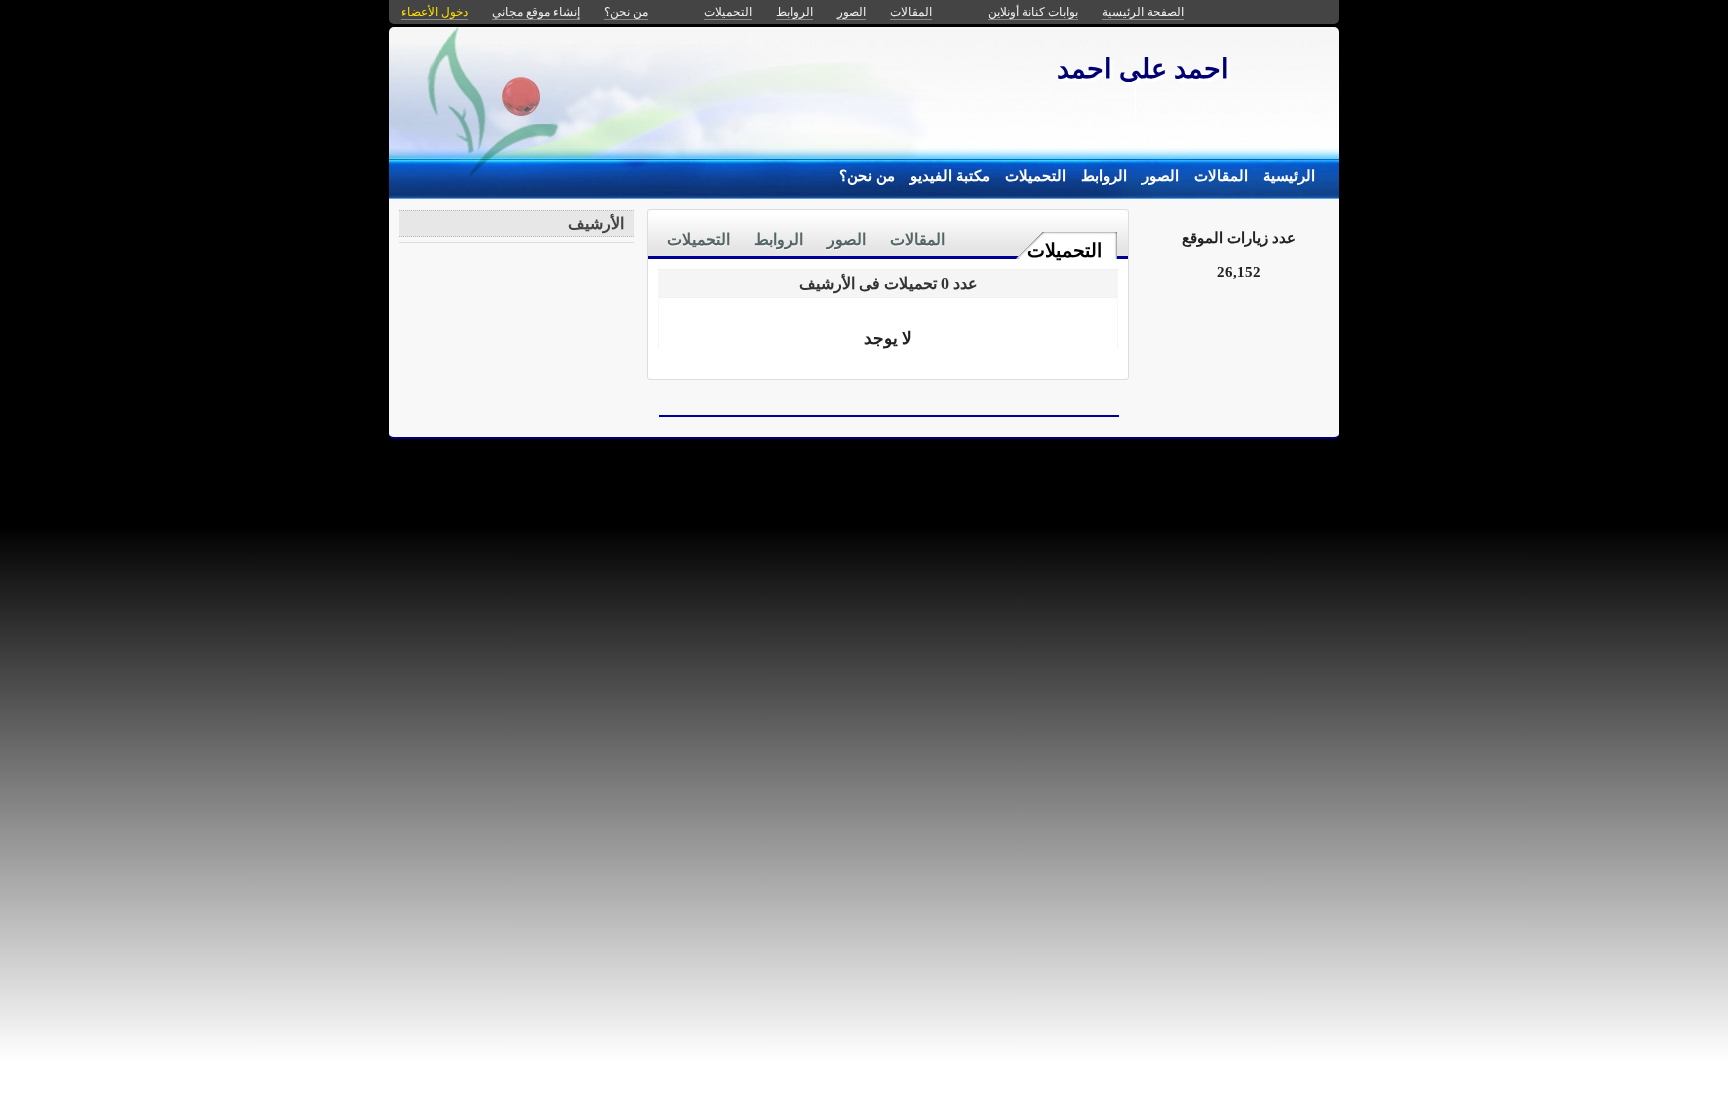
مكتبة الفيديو (950, 176)
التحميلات (1035, 176)
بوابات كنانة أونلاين (1033, 12)
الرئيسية (1289, 176)
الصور (1160, 176)
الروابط (1104, 176)
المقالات (1221, 176)
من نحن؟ (867, 176)
